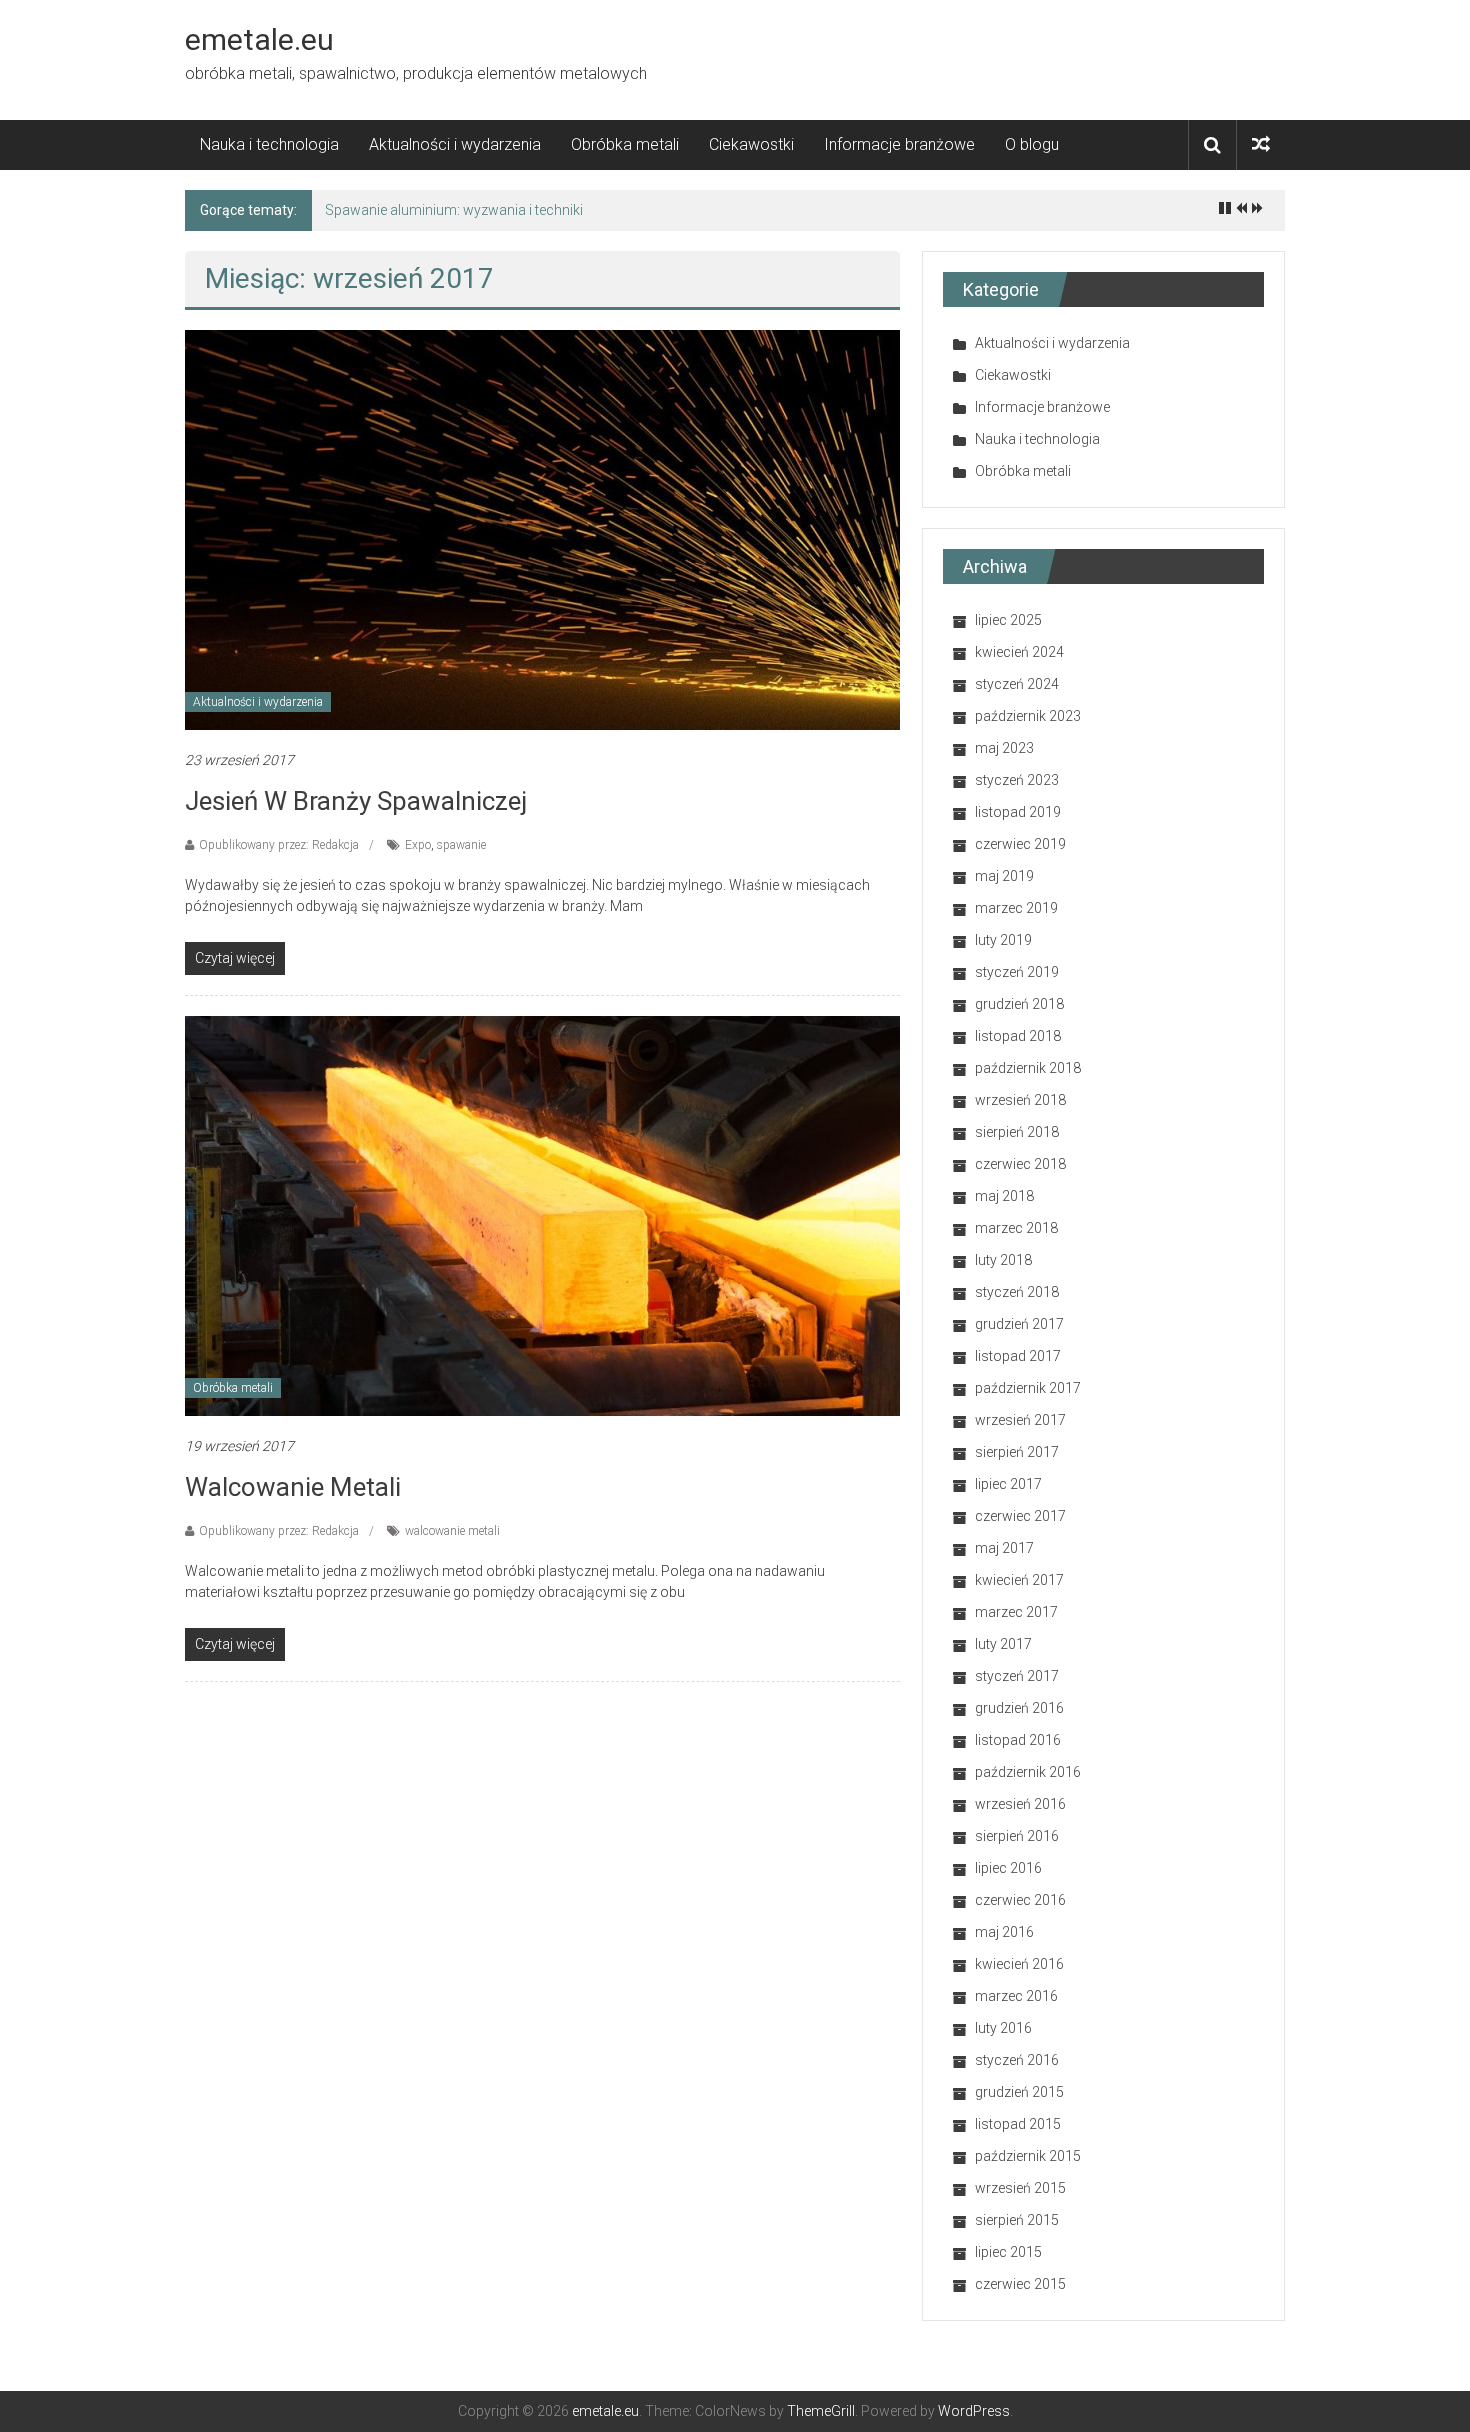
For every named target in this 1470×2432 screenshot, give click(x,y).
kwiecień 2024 (1019, 652)
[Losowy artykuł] (1261, 144)
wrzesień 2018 (1020, 1100)
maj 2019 (1004, 876)
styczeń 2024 (1017, 684)
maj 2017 (1004, 1548)
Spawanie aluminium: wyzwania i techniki (454, 210)
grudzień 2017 (1019, 1324)
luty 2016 (1003, 2028)
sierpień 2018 (1017, 1132)
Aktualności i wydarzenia (455, 144)
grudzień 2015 (1019, 2092)
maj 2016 (1004, 1932)
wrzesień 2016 (1020, 1804)
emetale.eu (259, 39)
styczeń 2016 (1017, 2060)
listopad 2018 (1018, 1036)
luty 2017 (1003, 1644)
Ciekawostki (751, 144)
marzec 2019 (1016, 908)
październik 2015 (1028, 2156)
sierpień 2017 (1017, 1452)
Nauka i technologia (269, 144)
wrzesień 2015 (1020, 2188)
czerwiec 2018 (1020, 1164)
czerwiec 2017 (1020, 1516)
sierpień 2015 (1017, 2220)
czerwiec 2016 (1020, 1900)
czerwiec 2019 (1020, 844)
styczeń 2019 (1017, 972)
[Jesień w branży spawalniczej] (542, 529)
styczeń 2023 (1017, 780)
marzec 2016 (1016, 1996)
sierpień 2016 (1017, 1836)
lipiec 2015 (1008, 2252)
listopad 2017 (1018, 1356)
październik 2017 (1028, 1388)
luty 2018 (1003, 1260)
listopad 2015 (1018, 2124)
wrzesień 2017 (1020, 1420)
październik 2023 (1028, 716)
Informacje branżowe (899, 144)
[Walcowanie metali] (542, 1215)
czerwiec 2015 (1020, 2284)
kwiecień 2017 (1019, 1580)
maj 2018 (1004, 1196)
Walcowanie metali (293, 1487)
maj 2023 (1004, 748)
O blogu (1032, 144)
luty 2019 (1003, 940)
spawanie (461, 845)
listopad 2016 (1018, 1740)
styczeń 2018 (1017, 1292)
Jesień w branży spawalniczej (356, 801)
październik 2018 (1028, 1068)
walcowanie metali (452, 1531)
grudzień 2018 (1019, 1004)
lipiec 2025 (1008, 620)
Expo (418, 845)
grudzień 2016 (1019, 1708)
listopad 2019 (1018, 812)
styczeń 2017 (1017, 1676)
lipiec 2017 (1008, 1484)
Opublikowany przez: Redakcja (279, 845)
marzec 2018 (1016, 1228)
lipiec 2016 (1008, 1868)
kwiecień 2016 (1019, 1964)
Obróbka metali (625, 144)
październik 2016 (1028, 1772)
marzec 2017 (1016, 1612)
